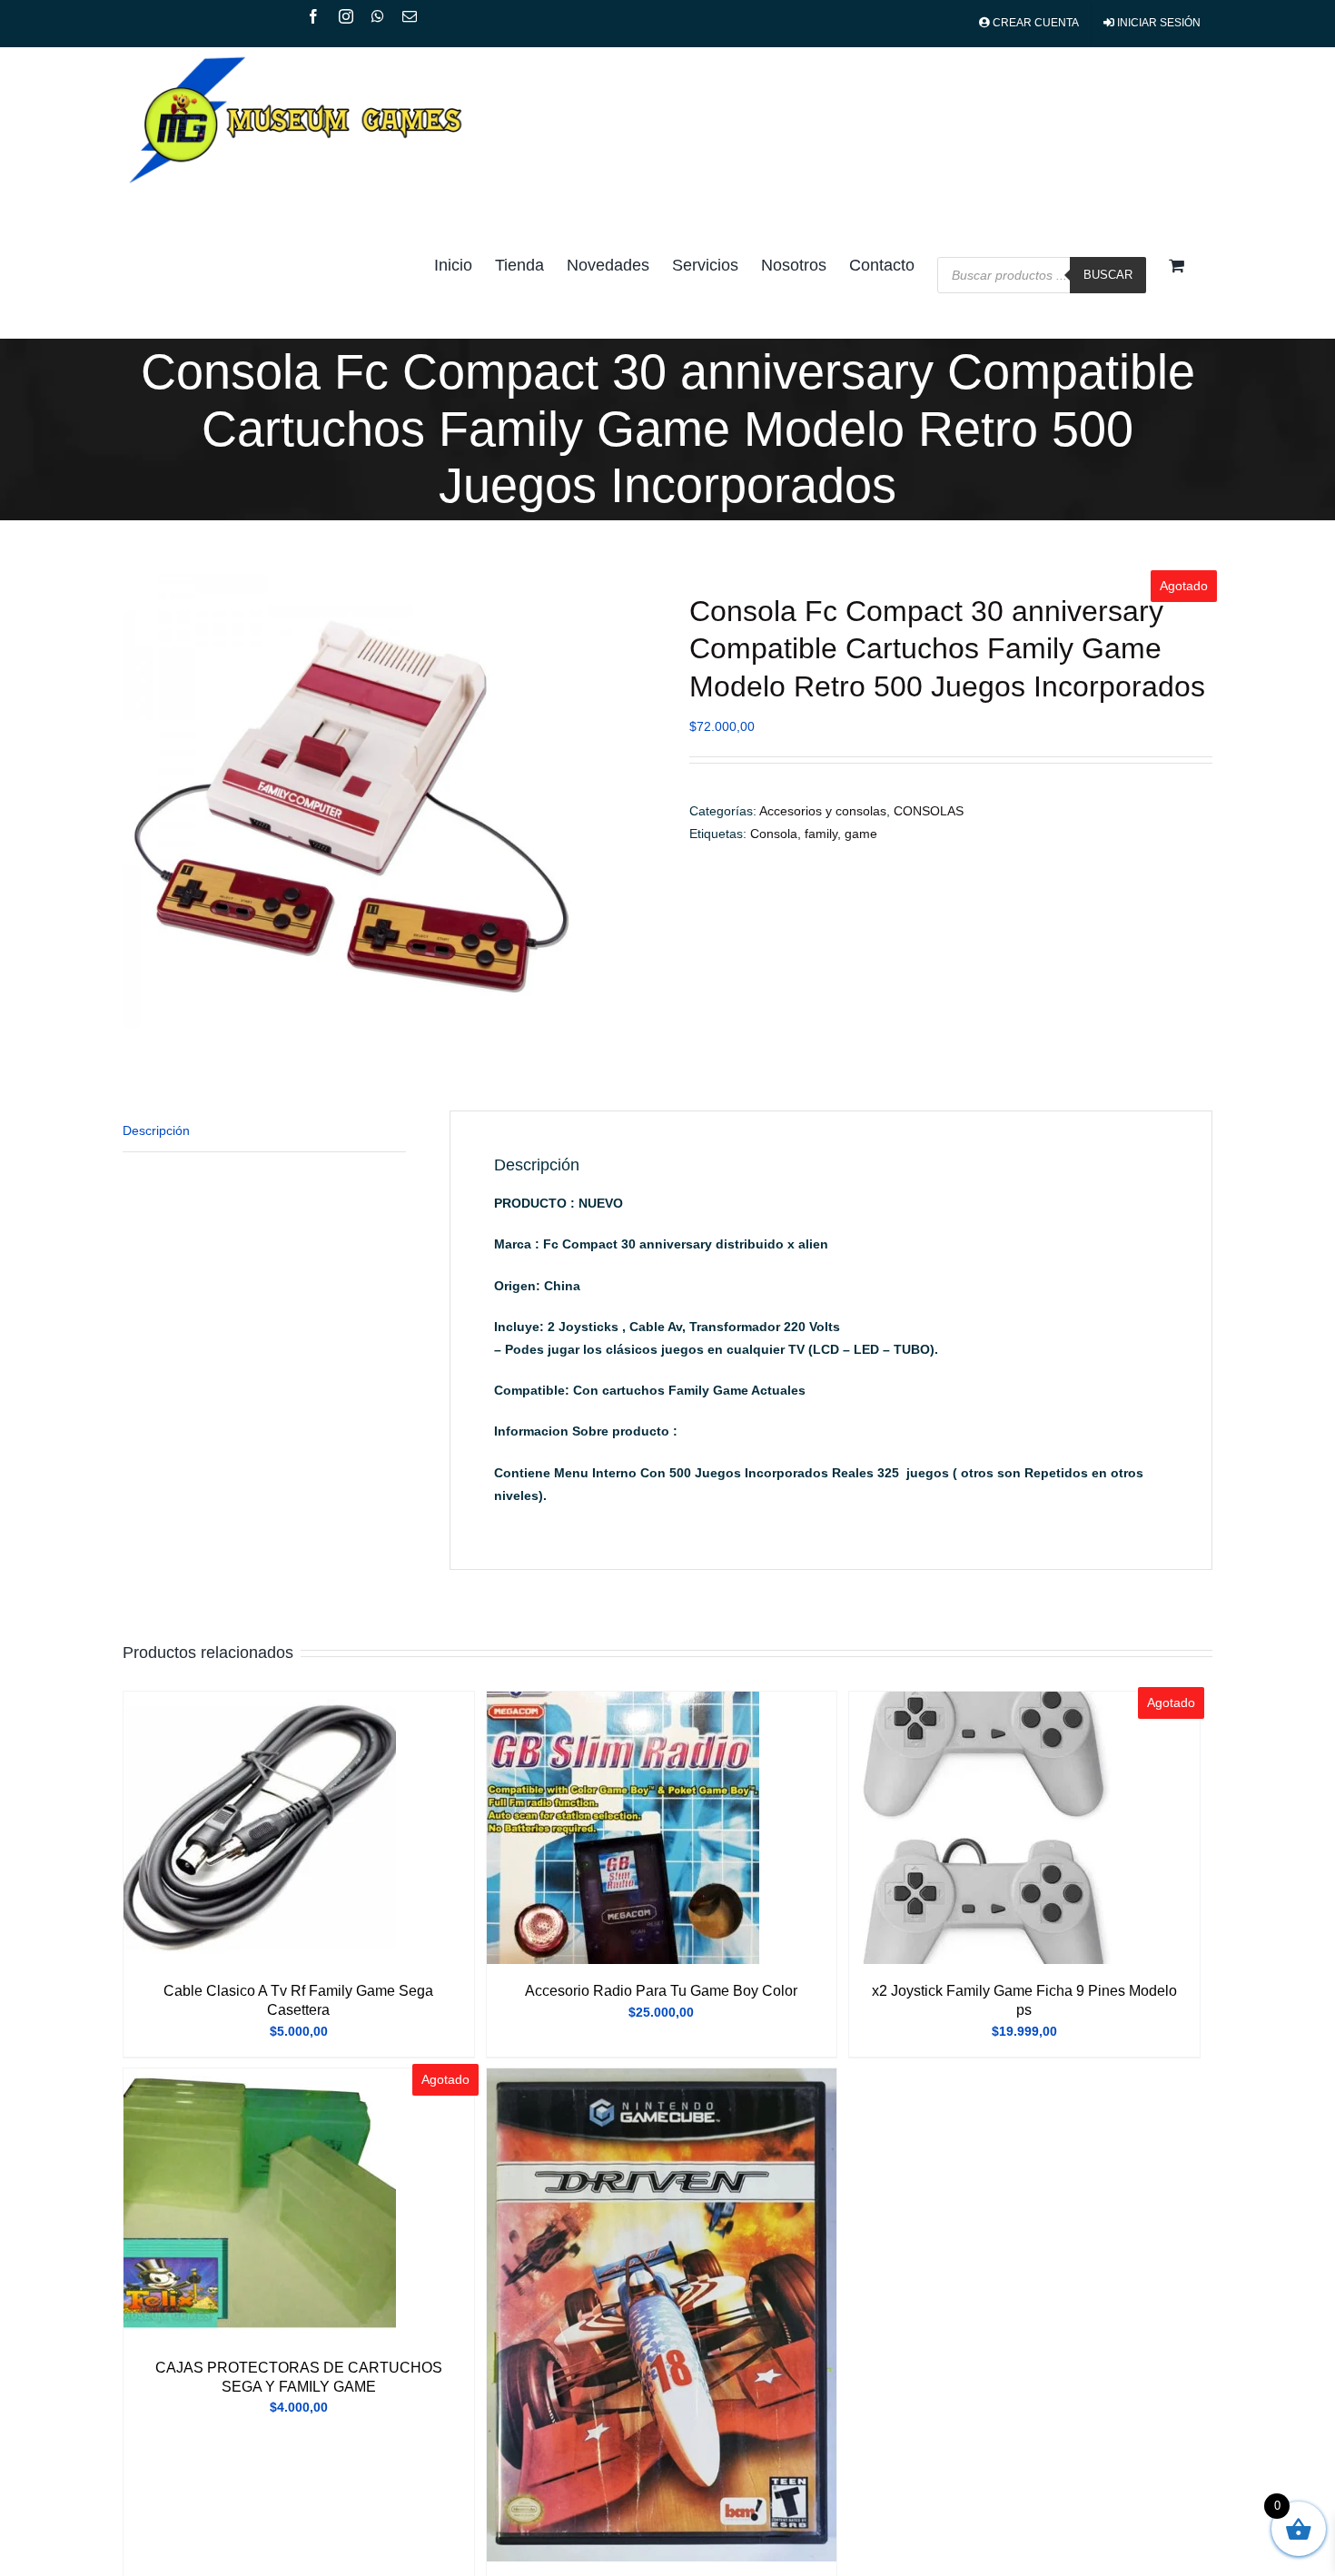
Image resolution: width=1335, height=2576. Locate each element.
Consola (774, 834)
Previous (136, 802)
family (821, 834)
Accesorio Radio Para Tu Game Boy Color (661, 1991)
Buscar (1108, 275)
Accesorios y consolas (823, 811)
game (861, 834)
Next (633, 802)
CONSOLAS (929, 811)
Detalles (260, 1831)
